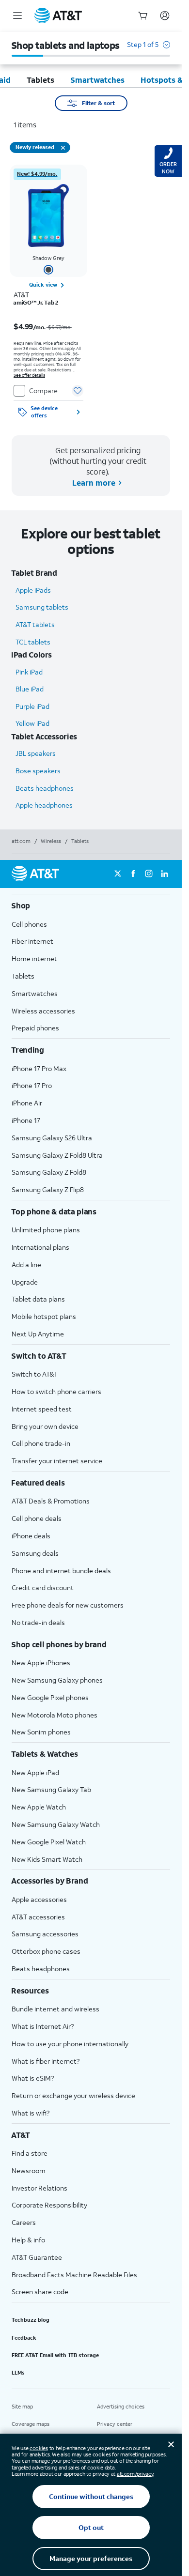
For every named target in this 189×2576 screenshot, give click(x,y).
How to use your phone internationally (70, 2044)
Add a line (26, 1265)
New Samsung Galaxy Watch (56, 1824)
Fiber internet (32, 941)
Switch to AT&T (35, 1374)
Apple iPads (33, 590)
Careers (24, 2222)
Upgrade (25, 1282)
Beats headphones (45, 788)
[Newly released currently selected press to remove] (63, 148)
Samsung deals (35, 1553)
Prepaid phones (35, 1028)
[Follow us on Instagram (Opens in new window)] (149, 874)
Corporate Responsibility (49, 2205)
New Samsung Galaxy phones (57, 1680)
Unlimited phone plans (46, 1230)
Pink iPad (29, 672)
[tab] (40, 80)
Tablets (23, 976)
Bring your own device (45, 1426)
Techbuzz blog (31, 2320)
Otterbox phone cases (46, 1951)
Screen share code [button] (40, 2292)
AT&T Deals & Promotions (51, 1501)
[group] (91, 905)
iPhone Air (27, 1103)
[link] (37, 174)
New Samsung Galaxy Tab (51, 1789)
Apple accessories (39, 1899)
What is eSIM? (33, 2078)
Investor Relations (39, 2188)
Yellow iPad (32, 723)
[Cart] (143, 15)
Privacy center (115, 2424)
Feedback (24, 2338)
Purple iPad (32, 706)
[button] (149, 49)
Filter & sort (98, 103)
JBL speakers (36, 753)
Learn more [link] (93, 483)
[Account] (165, 15)
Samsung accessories (45, 1934)
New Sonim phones (41, 1732)
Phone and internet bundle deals (61, 1571)
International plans (40, 1247)
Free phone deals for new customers (68, 1605)
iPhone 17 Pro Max (39, 1068)
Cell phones (29, 924)
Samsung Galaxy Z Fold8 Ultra (57, 1155)
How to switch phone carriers (56, 1391)
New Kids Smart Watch (47, 1859)
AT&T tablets (35, 624)
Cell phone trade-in (41, 1443)
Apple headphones (44, 805)
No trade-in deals (38, 1622)
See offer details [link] (29, 375)
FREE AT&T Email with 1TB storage (55, 2355)
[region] (48, 294)
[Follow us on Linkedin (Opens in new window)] (164, 874)
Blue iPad (30, 689)
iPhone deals (31, 1536)
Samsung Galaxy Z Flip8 (48, 1189)
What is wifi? (31, 2113)
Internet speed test (42, 1409)
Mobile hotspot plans (44, 1316)
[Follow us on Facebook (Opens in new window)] (133, 874)
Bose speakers (38, 771)
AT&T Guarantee (37, 2257)
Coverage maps (31, 2424)
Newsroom (29, 2170)
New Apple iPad (35, 1772)
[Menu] (17, 15)
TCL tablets (33, 642)
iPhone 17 (26, 1120)
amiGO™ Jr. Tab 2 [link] (36, 303)
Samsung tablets (42, 607)
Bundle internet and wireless (55, 2009)
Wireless (51, 841)
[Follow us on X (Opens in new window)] (118, 874)
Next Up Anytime (38, 1334)
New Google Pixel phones (50, 1697)
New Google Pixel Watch (49, 1842)
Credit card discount (43, 1587)
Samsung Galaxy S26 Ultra (52, 1138)
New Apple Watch (39, 1807)
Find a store (30, 2153)
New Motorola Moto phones (55, 1715)
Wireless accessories (43, 1011)
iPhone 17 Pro (32, 1085)
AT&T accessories (38, 1917)
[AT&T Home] (58, 15)
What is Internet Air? (43, 2026)
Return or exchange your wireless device (73, 2095)
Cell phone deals (37, 1518)
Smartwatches (35, 993)
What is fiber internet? (46, 2061)
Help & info (28, 2240)
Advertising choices (121, 2407)
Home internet (34, 958)
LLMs (18, 2373)
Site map (22, 2407)
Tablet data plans (38, 1299)
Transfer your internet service (57, 1461)
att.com (21, 841)
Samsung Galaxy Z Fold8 (49, 1172)
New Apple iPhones (41, 1663)
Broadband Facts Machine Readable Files (74, 2275)
